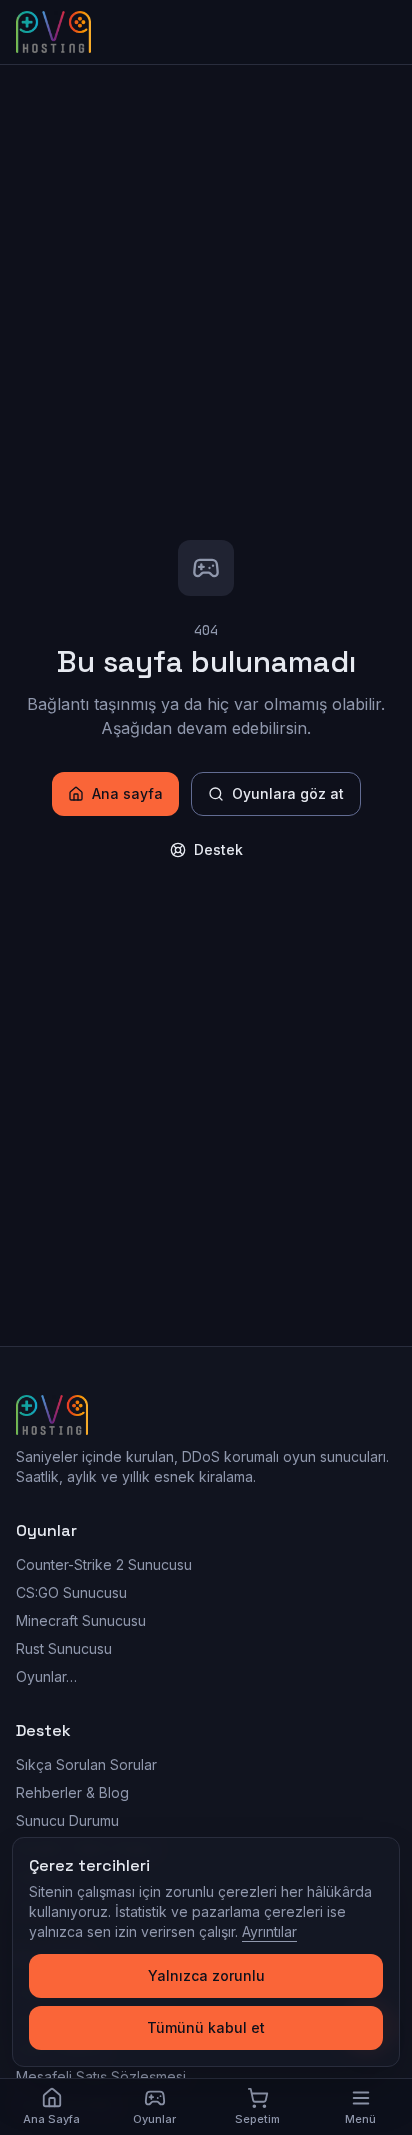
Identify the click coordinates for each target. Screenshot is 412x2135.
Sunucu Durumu (67, 1820)
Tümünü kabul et (206, 2027)
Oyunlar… (46, 1676)
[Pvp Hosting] (53, 32)
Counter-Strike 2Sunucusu (104, 1564)
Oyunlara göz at (288, 793)
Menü (360, 2119)
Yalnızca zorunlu (206, 1975)
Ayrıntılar (269, 1931)
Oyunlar (154, 2119)
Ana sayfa (127, 793)
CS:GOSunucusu (71, 1592)
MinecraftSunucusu (81, 1620)
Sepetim (257, 2119)
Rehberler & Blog (72, 1792)
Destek (218, 849)
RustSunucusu (64, 1648)
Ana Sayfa (51, 2119)
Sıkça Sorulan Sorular (86, 1764)
